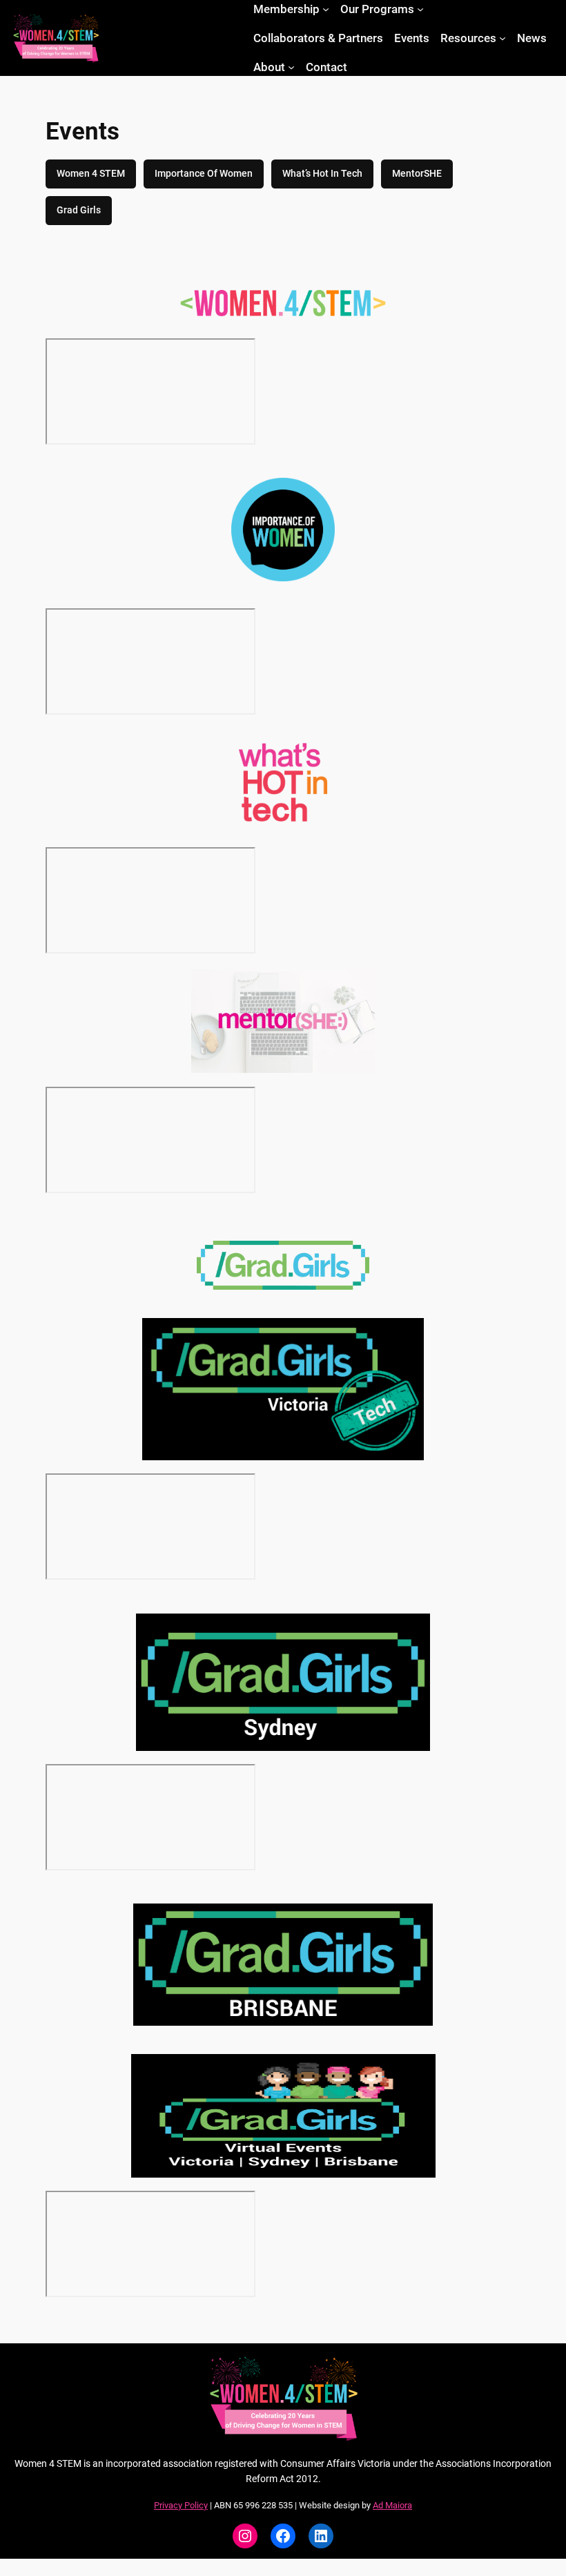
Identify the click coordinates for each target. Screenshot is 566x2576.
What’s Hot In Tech (322, 174)
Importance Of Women (204, 174)
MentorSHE (417, 174)
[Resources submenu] (502, 38)
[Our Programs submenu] (420, 9)
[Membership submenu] (326, 9)
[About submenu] (291, 67)
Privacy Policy (181, 2505)
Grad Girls (79, 210)
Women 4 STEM (91, 174)
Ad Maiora (392, 2505)
